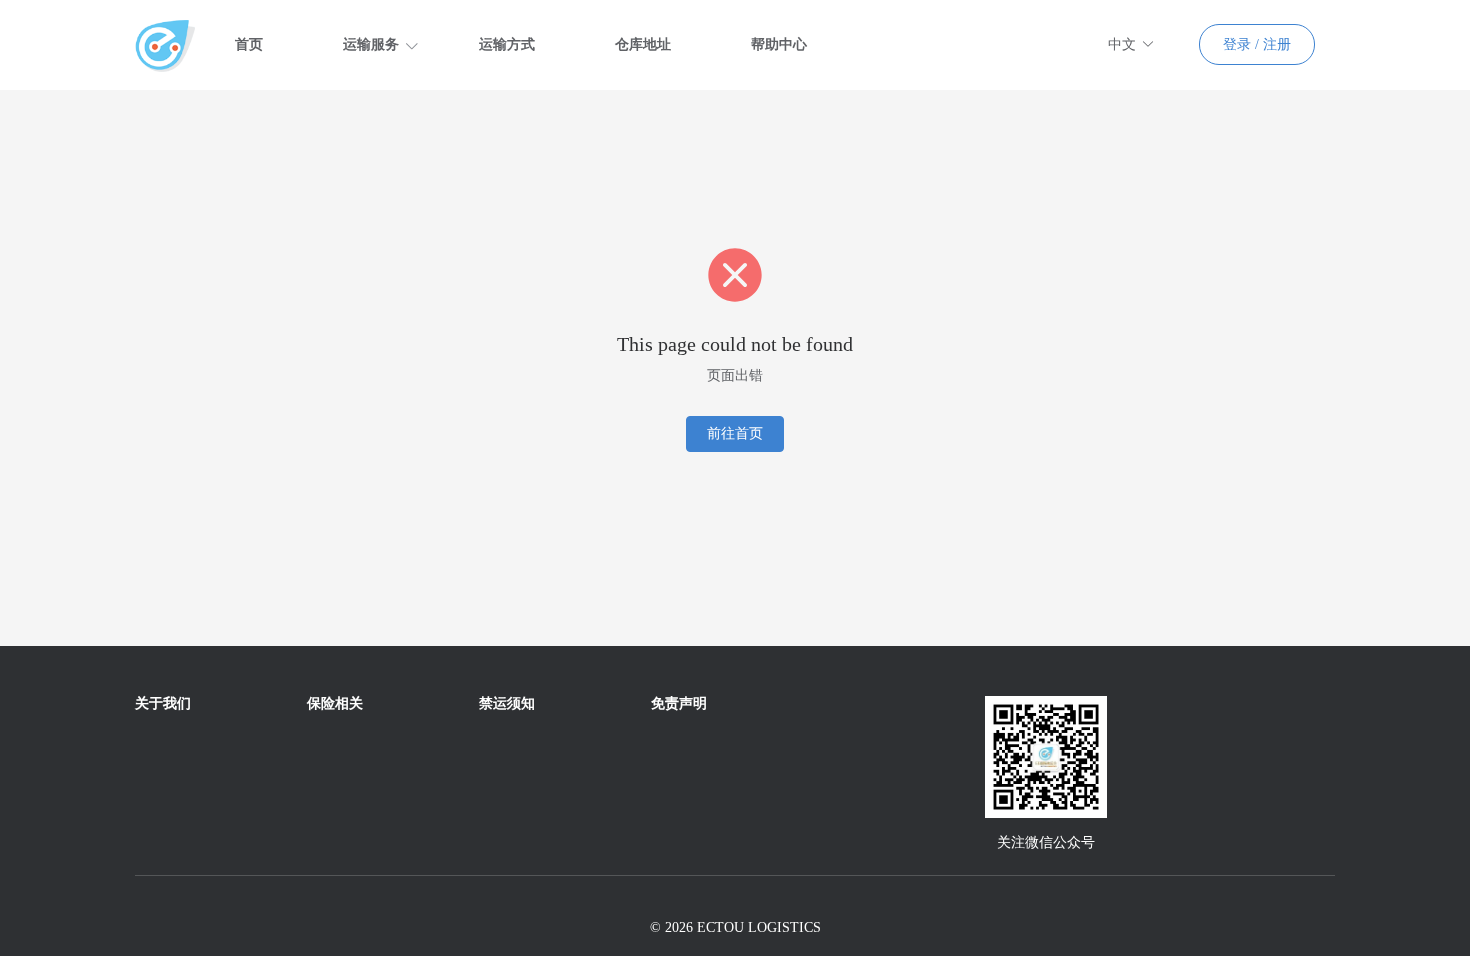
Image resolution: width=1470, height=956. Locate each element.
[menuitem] (249, 45)
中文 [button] (1122, 44)
